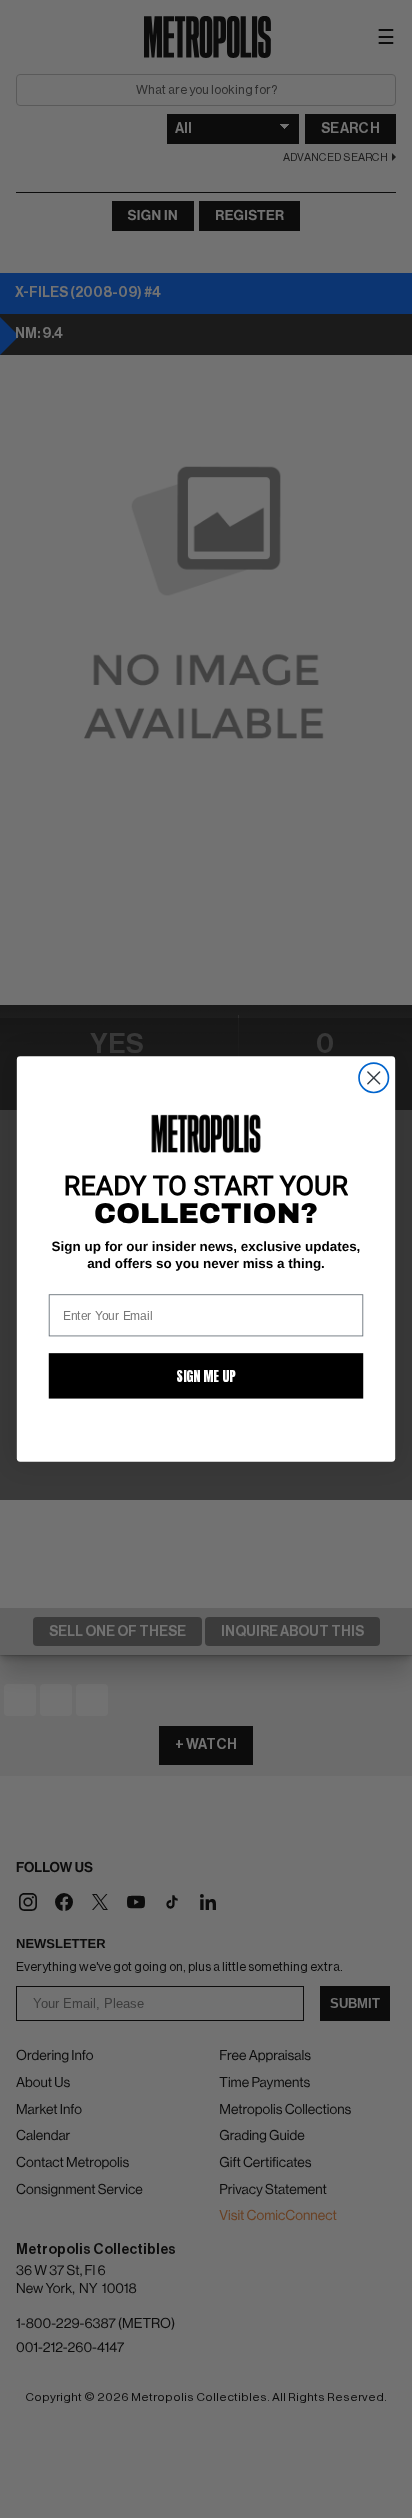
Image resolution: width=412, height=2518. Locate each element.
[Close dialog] (373, 1077)
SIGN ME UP (206, 1376)
